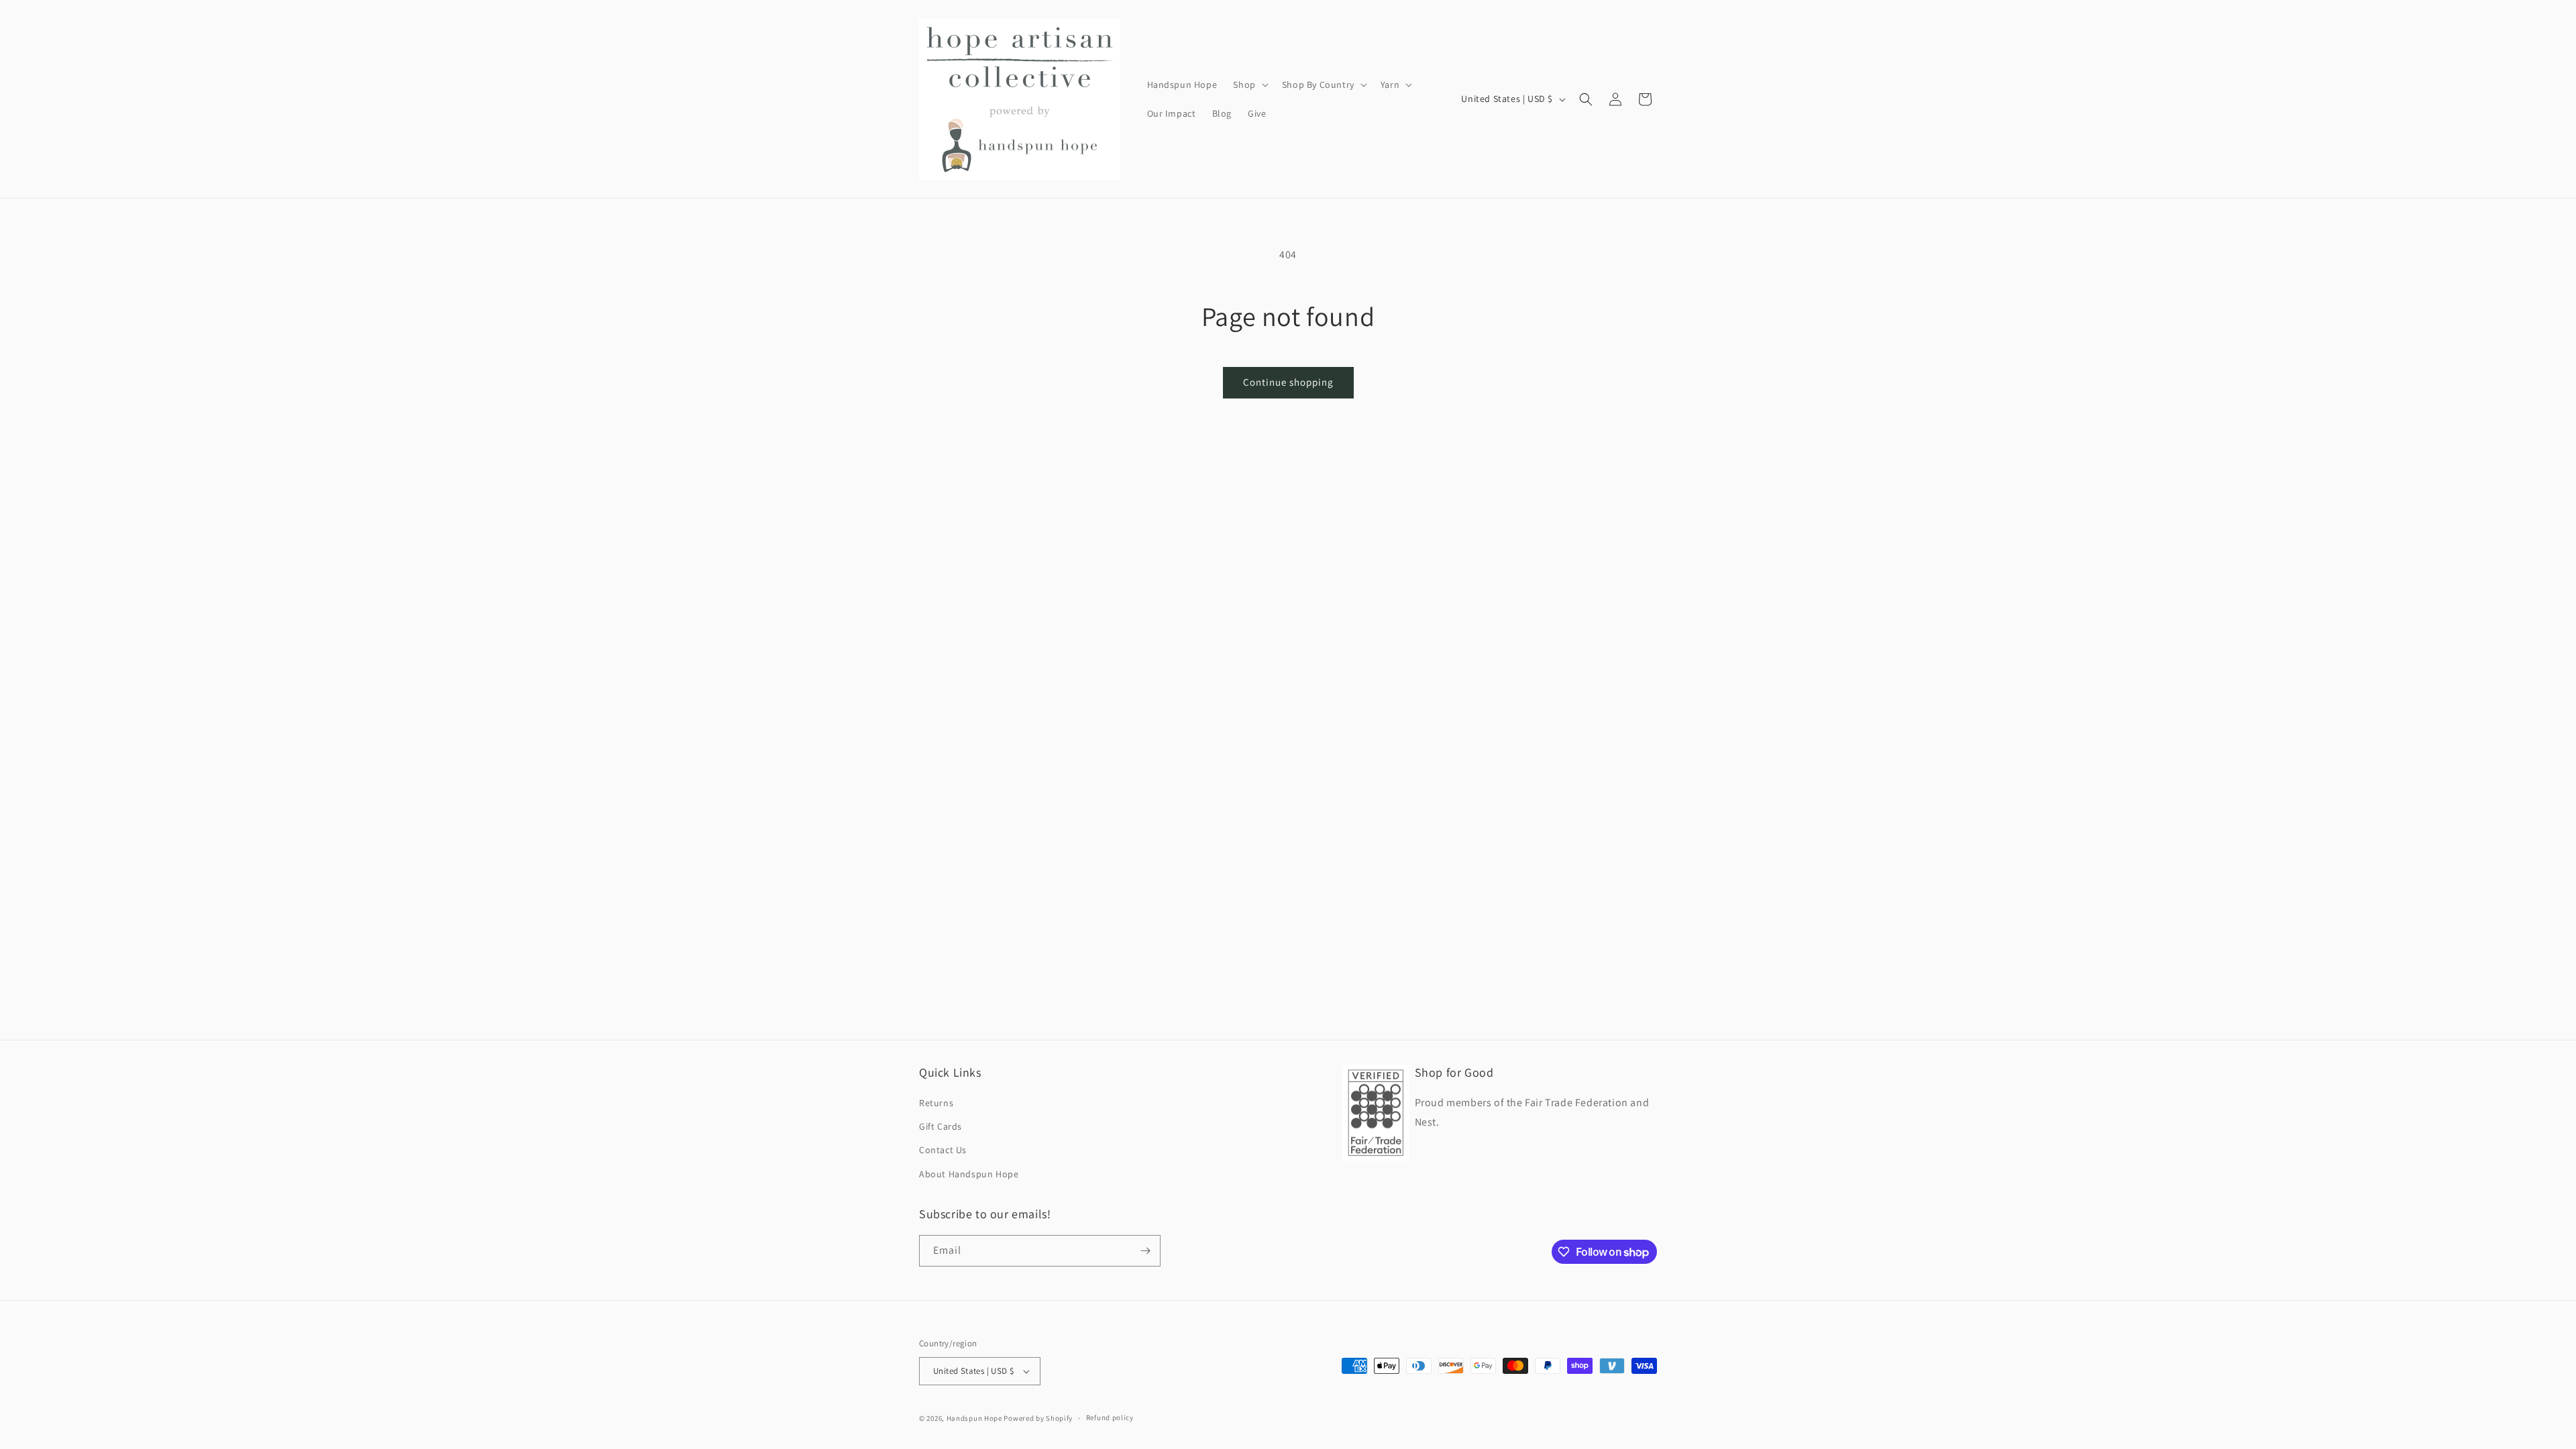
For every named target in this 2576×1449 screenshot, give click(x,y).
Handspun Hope (974, 1418)
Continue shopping (1288, 382)
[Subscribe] (1145, 1251)
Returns (936, 1103)
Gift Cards (941, 1126)
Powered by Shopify (1038, 1418)
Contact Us (943, 1150)
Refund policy (1110, 1417)
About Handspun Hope (969, 1174)
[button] (1249, 85)
